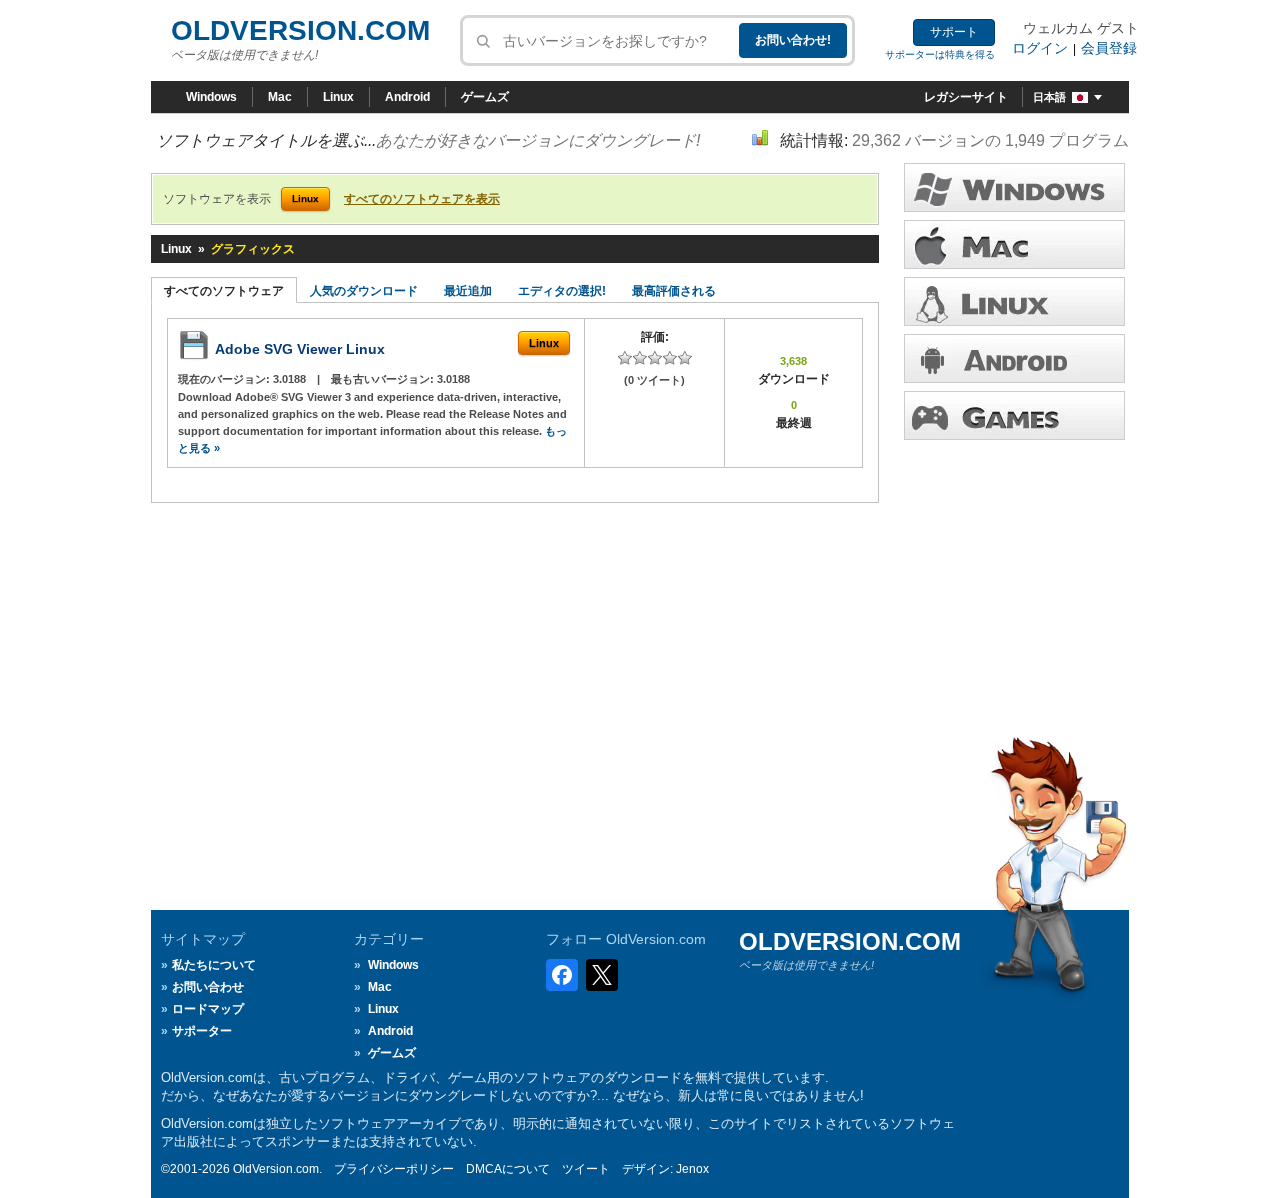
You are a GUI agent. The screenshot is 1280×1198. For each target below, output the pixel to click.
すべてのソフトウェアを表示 (422, 199)
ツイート (586, 1169)
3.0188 (291, 379)
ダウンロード (1014, 301)
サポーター (202, 1031)
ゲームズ (485, 97)
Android (407, 97)
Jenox (692, 1169)
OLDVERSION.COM (300, 30)
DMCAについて (508, 1169)
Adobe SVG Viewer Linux (300, 349)
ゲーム (1014, 415)
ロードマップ (208, 1009)
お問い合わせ (208, 987)
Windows (211, 97)
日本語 (1049, 97)
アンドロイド (1014, 358)
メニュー (1014, 244)
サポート (954, 32)
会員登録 (1109, 48)
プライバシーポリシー (394, 1169)
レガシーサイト (966, 97)
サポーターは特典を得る (940, 54)
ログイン (1040, 48)
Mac (280, 97)
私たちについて (214, 965)
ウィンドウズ (1014, 187)
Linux (338, 97)
